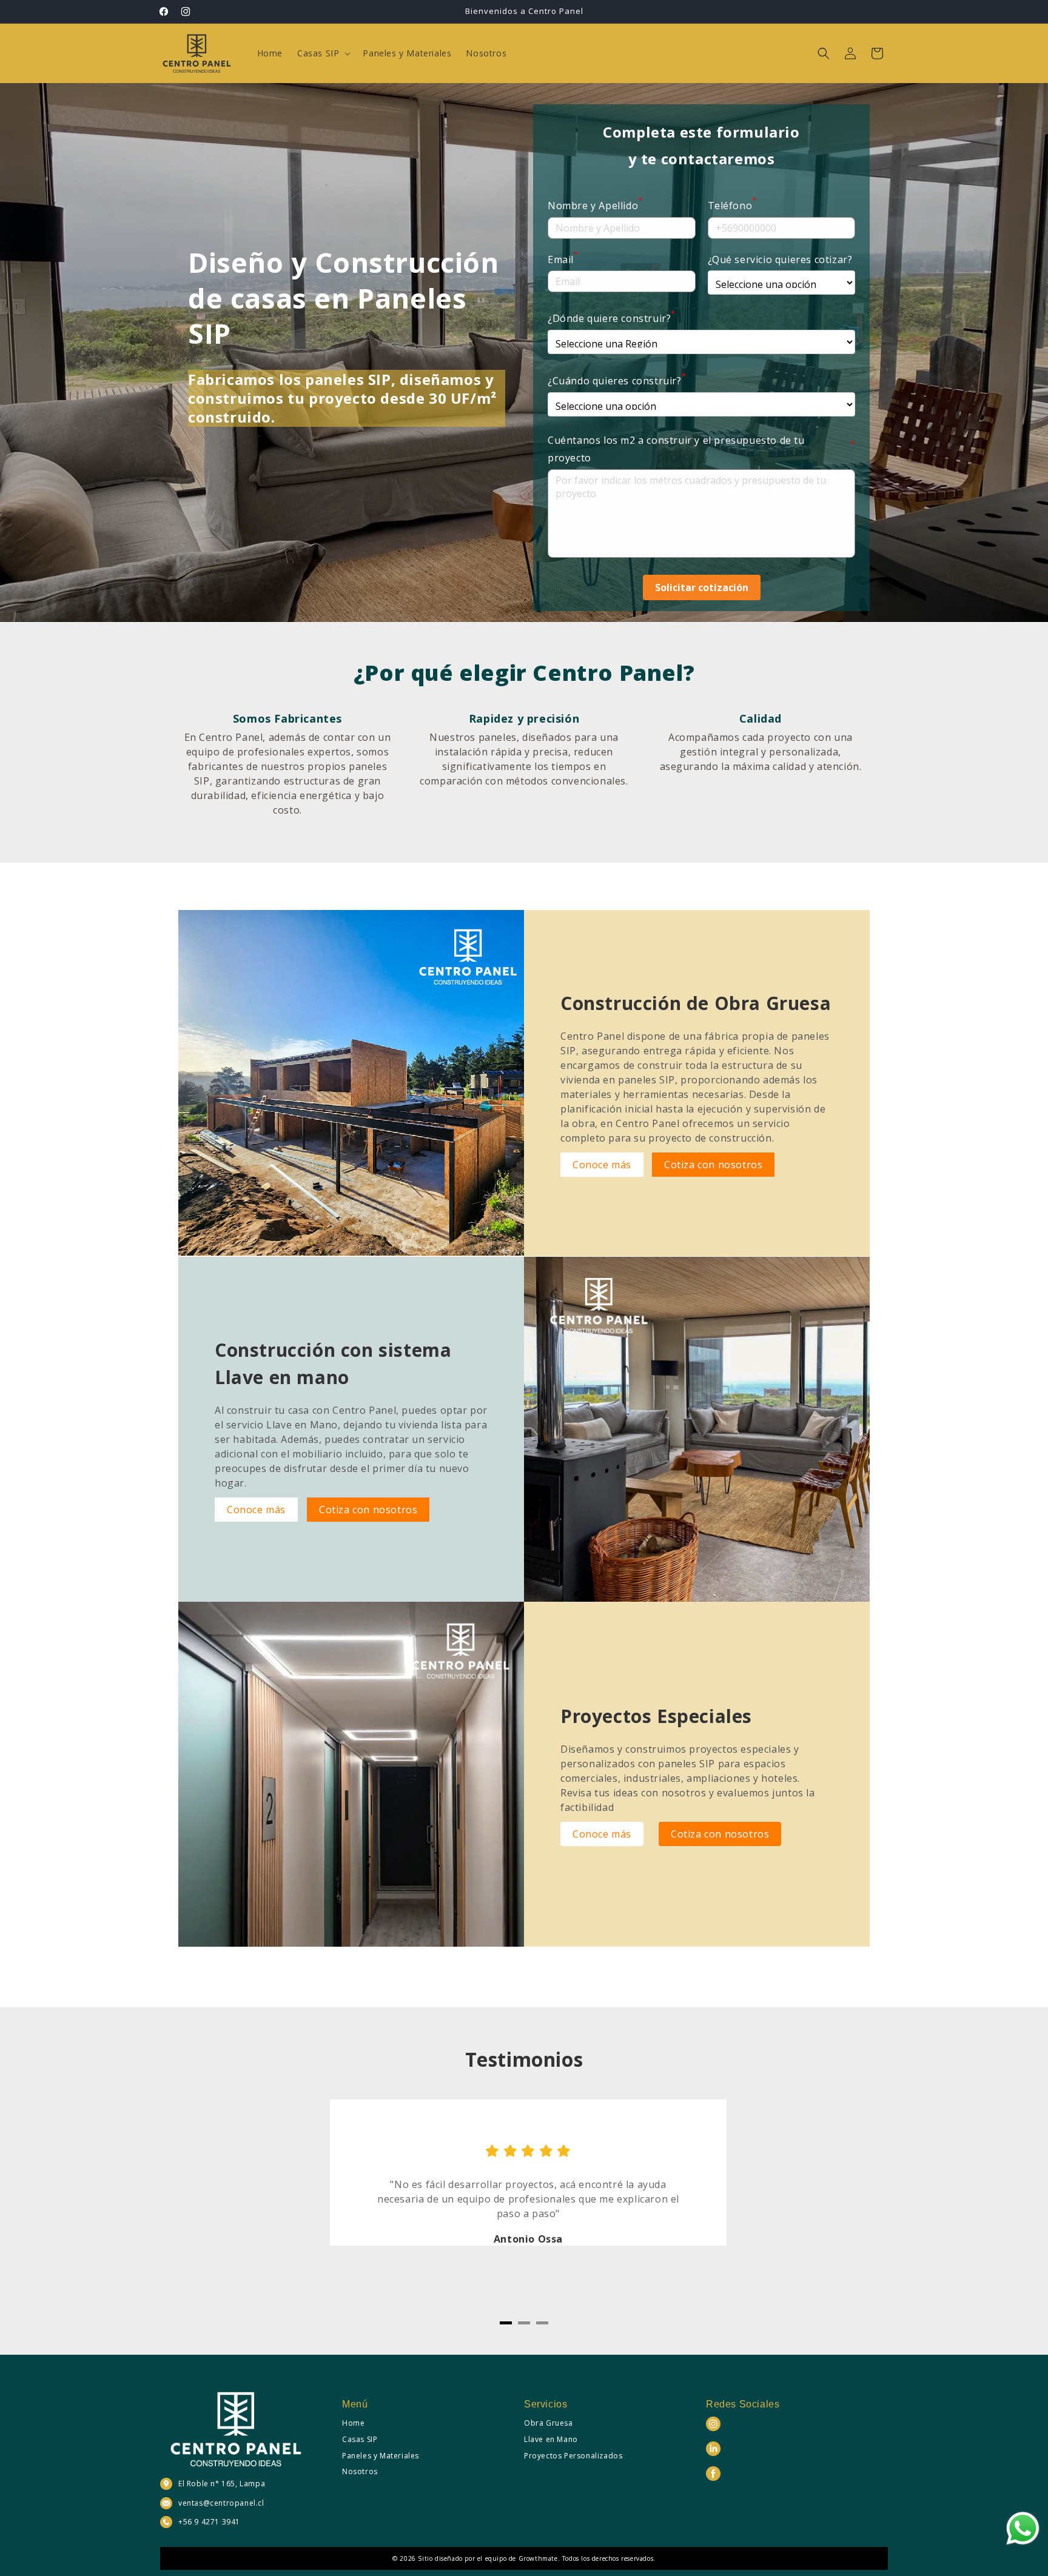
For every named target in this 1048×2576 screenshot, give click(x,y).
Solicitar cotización (702, 587)
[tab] (506, 2323)
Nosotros (360, 2471)
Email (563, 259)
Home (353, 2423)
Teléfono (732, 205)
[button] (323, 53)
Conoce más (602, 1165)
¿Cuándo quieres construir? (617, 380)
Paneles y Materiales (381, 2456)
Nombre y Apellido (595, 205)
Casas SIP (360, 2439)
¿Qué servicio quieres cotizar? (780, 259)
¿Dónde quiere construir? (612, 317)
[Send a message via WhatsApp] (1023, 2528)
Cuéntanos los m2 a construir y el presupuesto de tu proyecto (701, 449)
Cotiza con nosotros (713, 1165)
